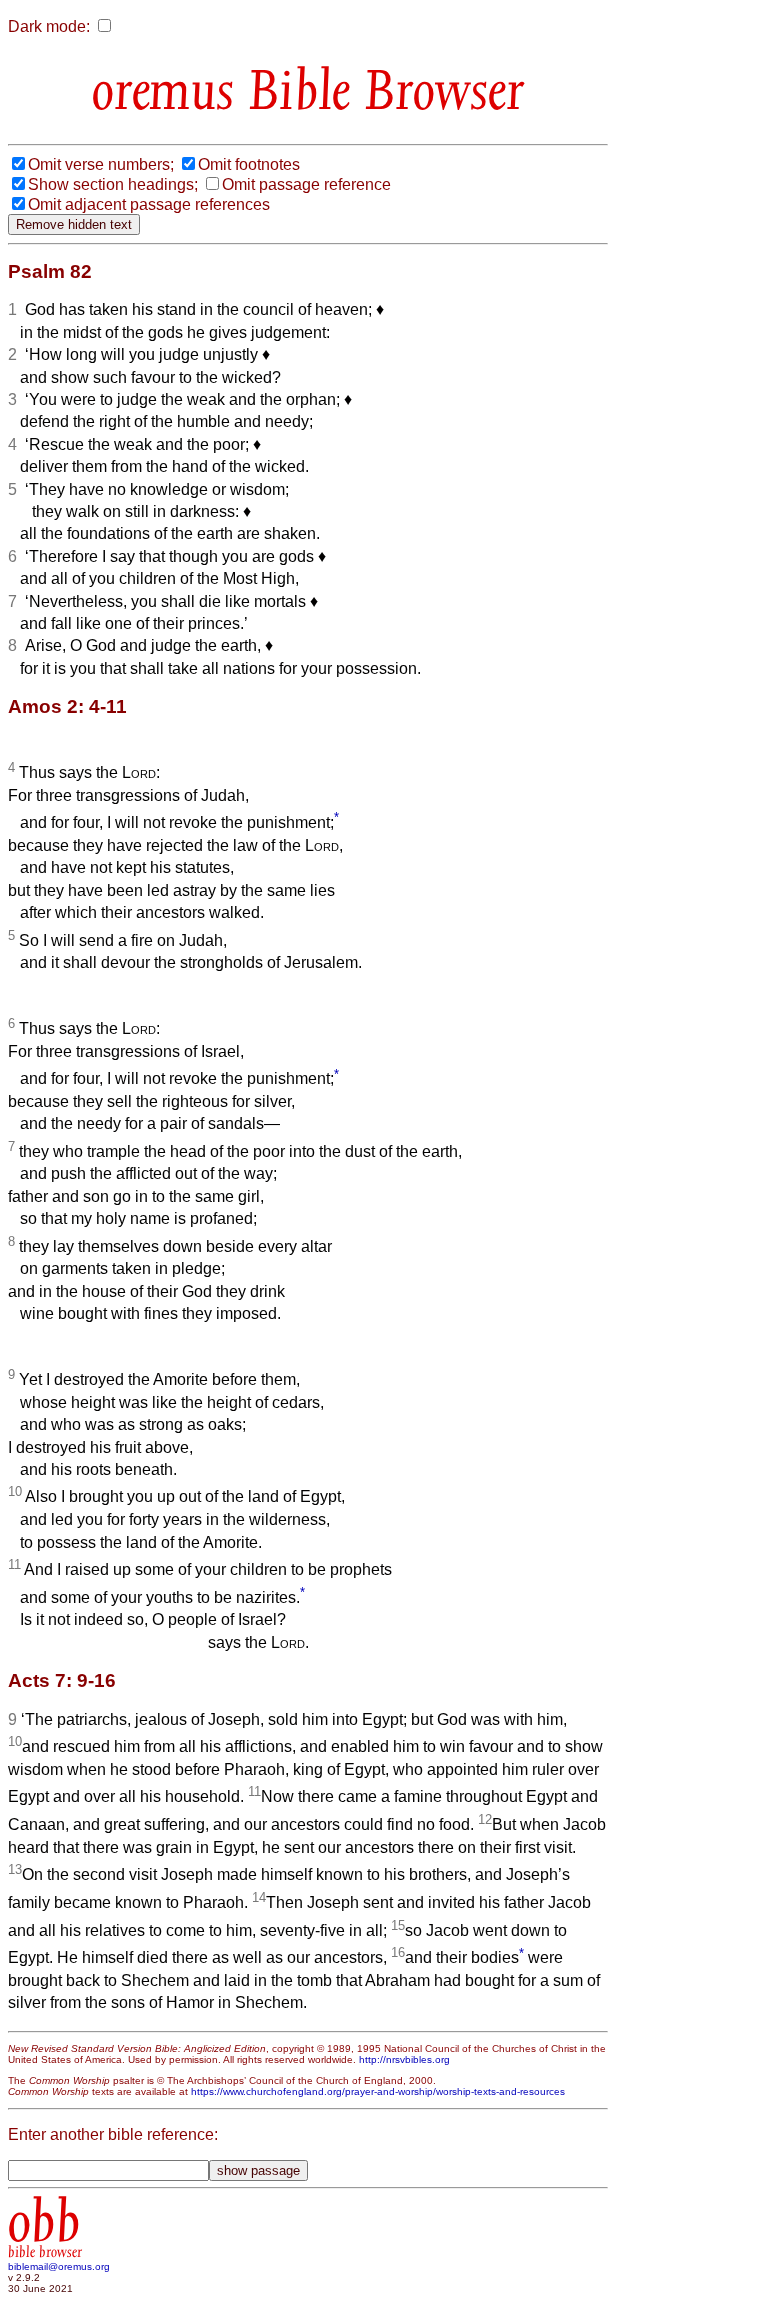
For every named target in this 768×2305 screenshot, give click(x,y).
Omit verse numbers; (101, 164)
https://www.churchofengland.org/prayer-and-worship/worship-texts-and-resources (378, 2091)
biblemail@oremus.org (59, 2266)
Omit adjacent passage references (149, 204)
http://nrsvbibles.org (404, 2059)
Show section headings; (113, 184)
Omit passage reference (306, 184)
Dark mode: (49, 26)
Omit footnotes (249, 164)
